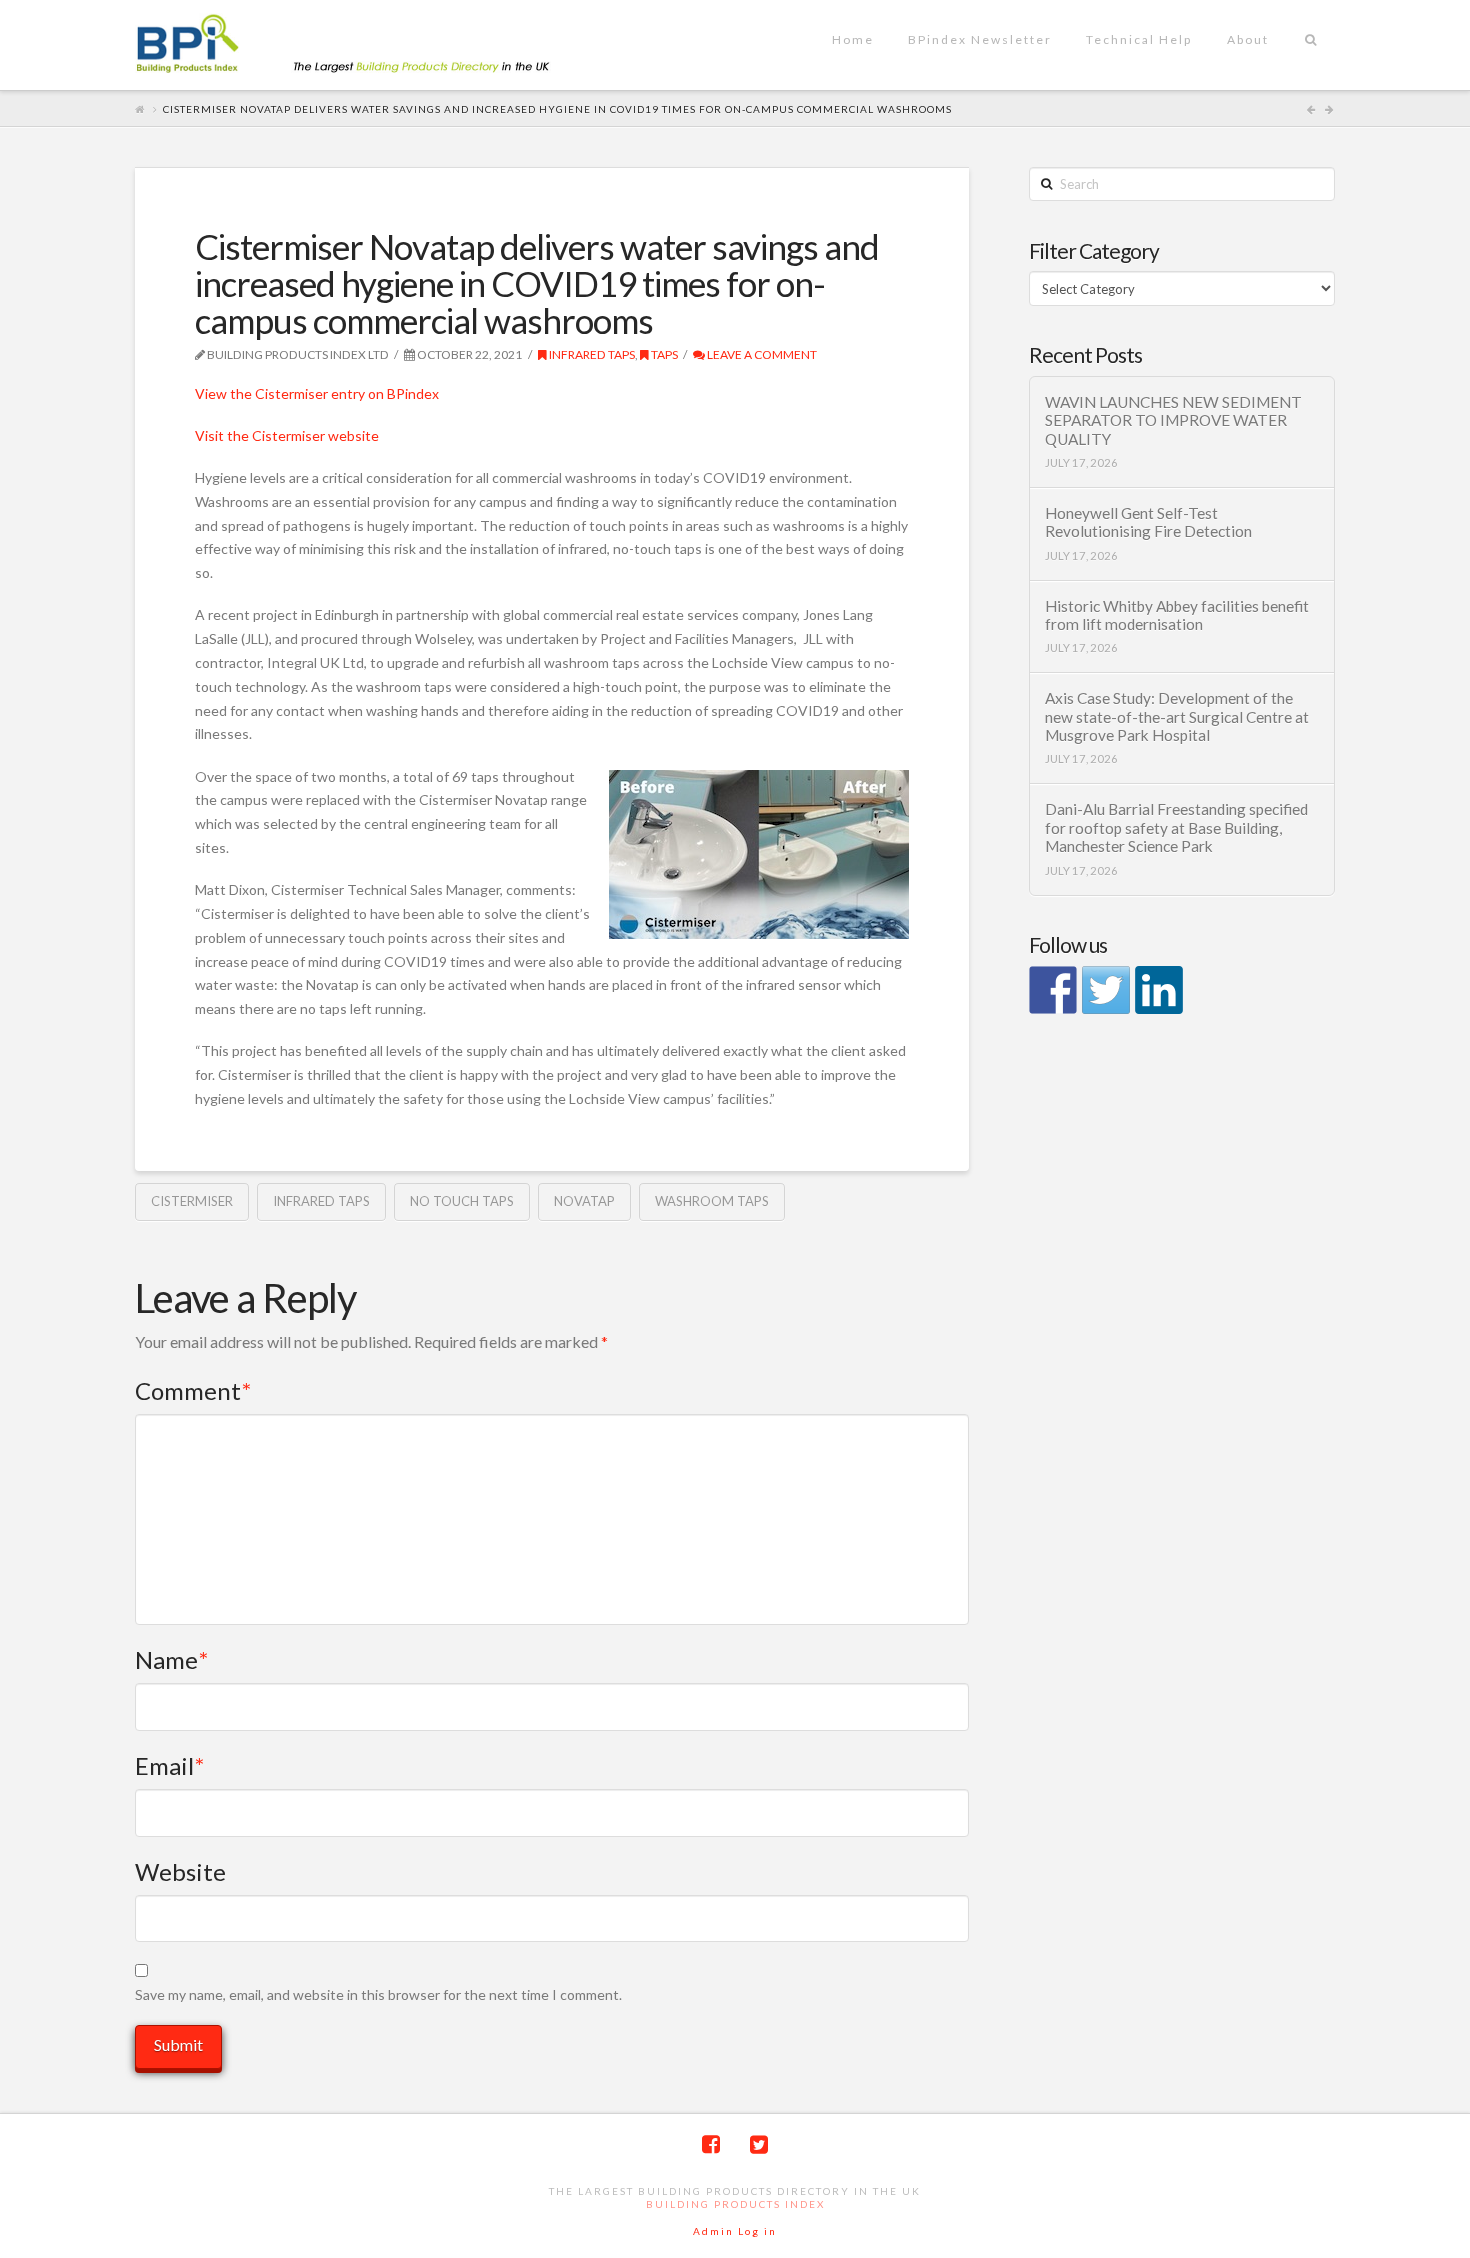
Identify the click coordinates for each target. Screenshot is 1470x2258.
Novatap (584, 1201)
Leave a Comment (761, 354)
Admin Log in (735, 2231)
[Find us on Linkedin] (1159, 990)
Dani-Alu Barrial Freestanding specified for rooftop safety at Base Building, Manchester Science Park (1176, 827)
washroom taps (712, 1201)
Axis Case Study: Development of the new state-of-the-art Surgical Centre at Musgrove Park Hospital (1177, 716)
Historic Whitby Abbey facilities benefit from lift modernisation (1177, 615)
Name (171, 1659)
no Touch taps (462, 1201)
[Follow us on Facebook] (1053, 990)
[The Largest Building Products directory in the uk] (375, 45)
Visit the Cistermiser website (287, 435)
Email (169, 1765)
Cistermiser (192, 1201)
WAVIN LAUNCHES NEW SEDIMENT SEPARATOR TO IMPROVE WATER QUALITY (1173, 420)
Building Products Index (735, 2204)
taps (663, 354)
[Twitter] (759, 2144)
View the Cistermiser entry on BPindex (317, 393)
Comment (193, 1390)
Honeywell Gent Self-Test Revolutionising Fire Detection (1148, 522)
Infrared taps (321, 1201)
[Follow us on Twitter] (1106, 990)
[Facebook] (711, 2144)
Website (180, 1871)
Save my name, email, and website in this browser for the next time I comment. (378, 1994)
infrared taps (591, 354)
